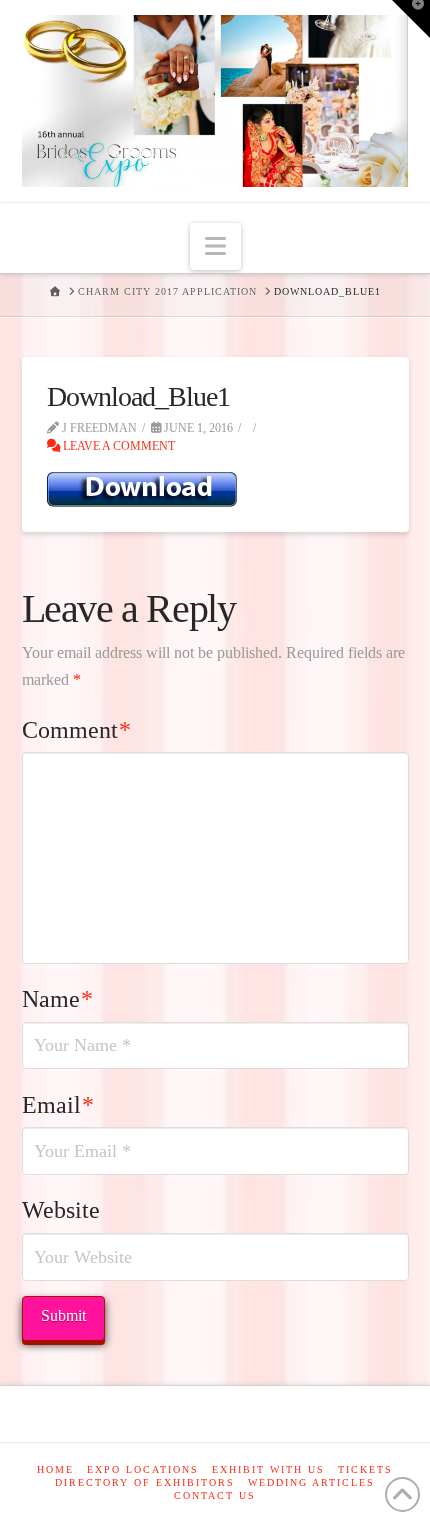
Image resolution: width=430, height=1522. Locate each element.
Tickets (365, 1469)
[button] (215, 246)
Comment (77, 730)
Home (55, 1469)
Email (58, 1105)
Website (61, 1210)
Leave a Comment (117, 446)
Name (58, 999)
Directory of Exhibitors (145, 1482)
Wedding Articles (311, 1482)
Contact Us (215, 1495)
